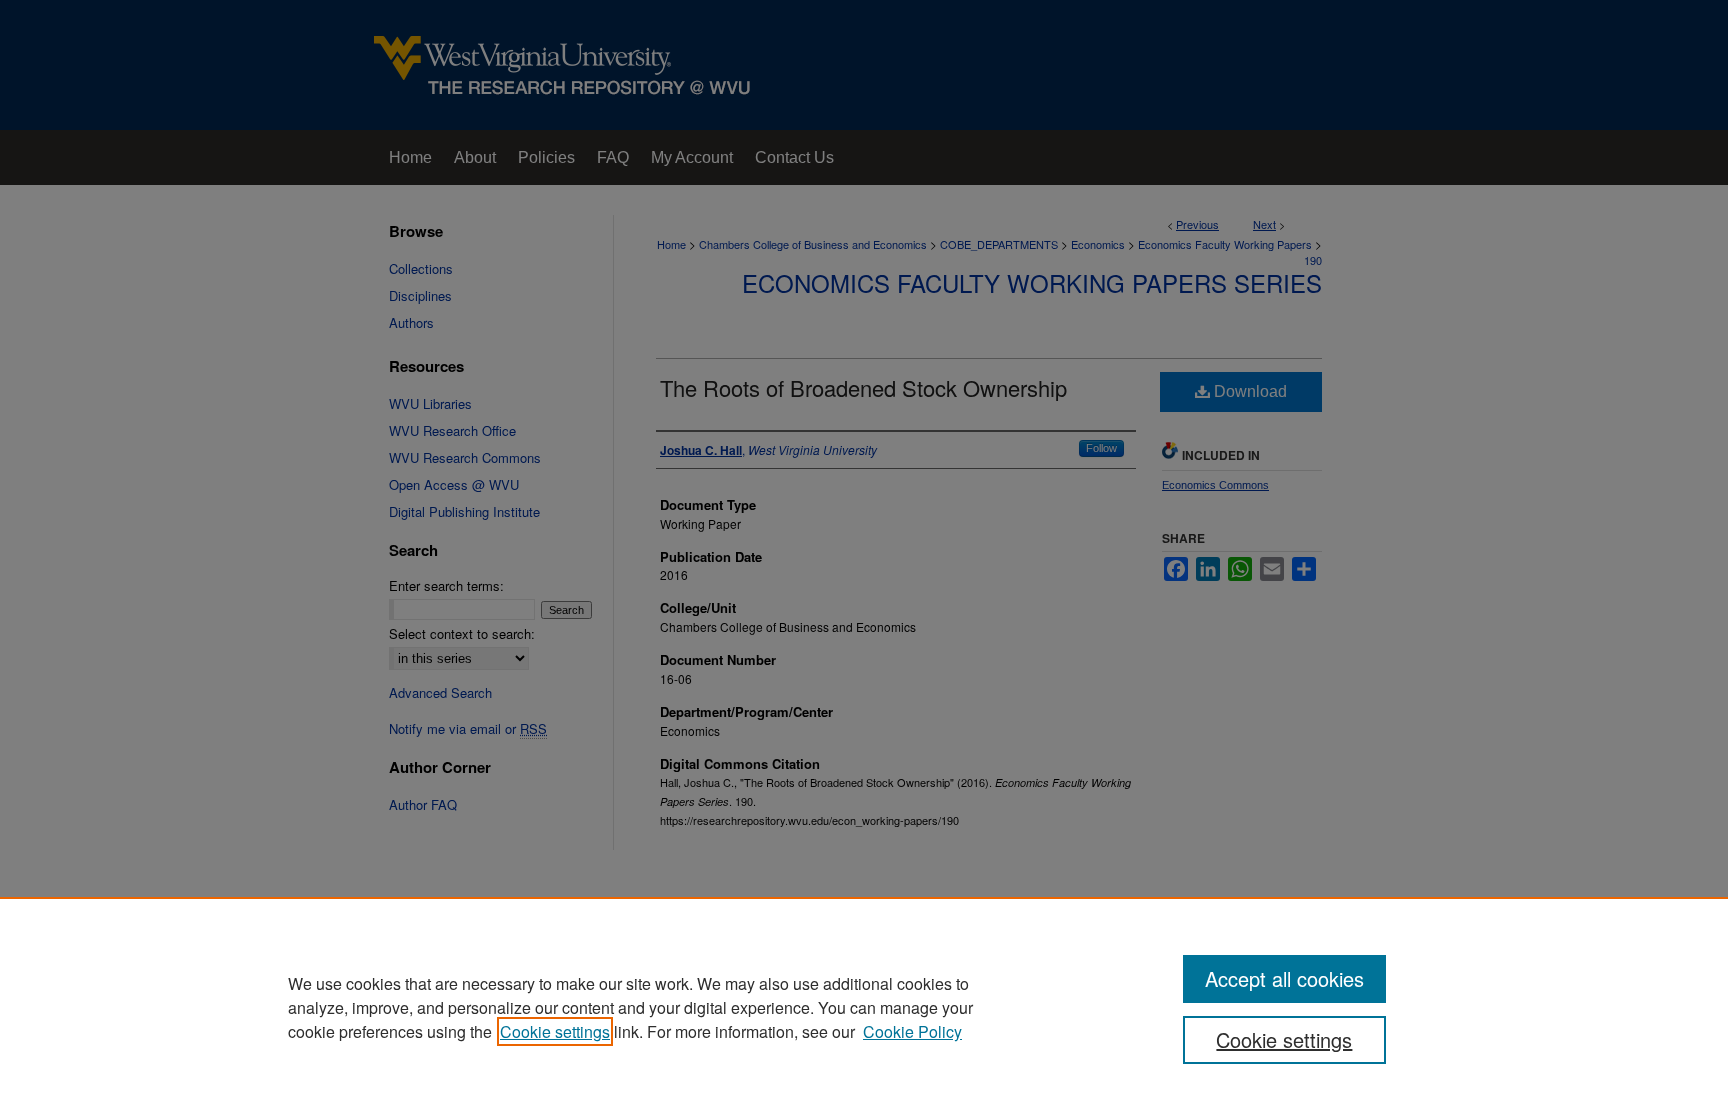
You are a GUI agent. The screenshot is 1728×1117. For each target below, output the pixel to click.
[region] (864, 1007)
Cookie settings (555, 1031)
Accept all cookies (1284, 978)
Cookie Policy (912, 1031)
